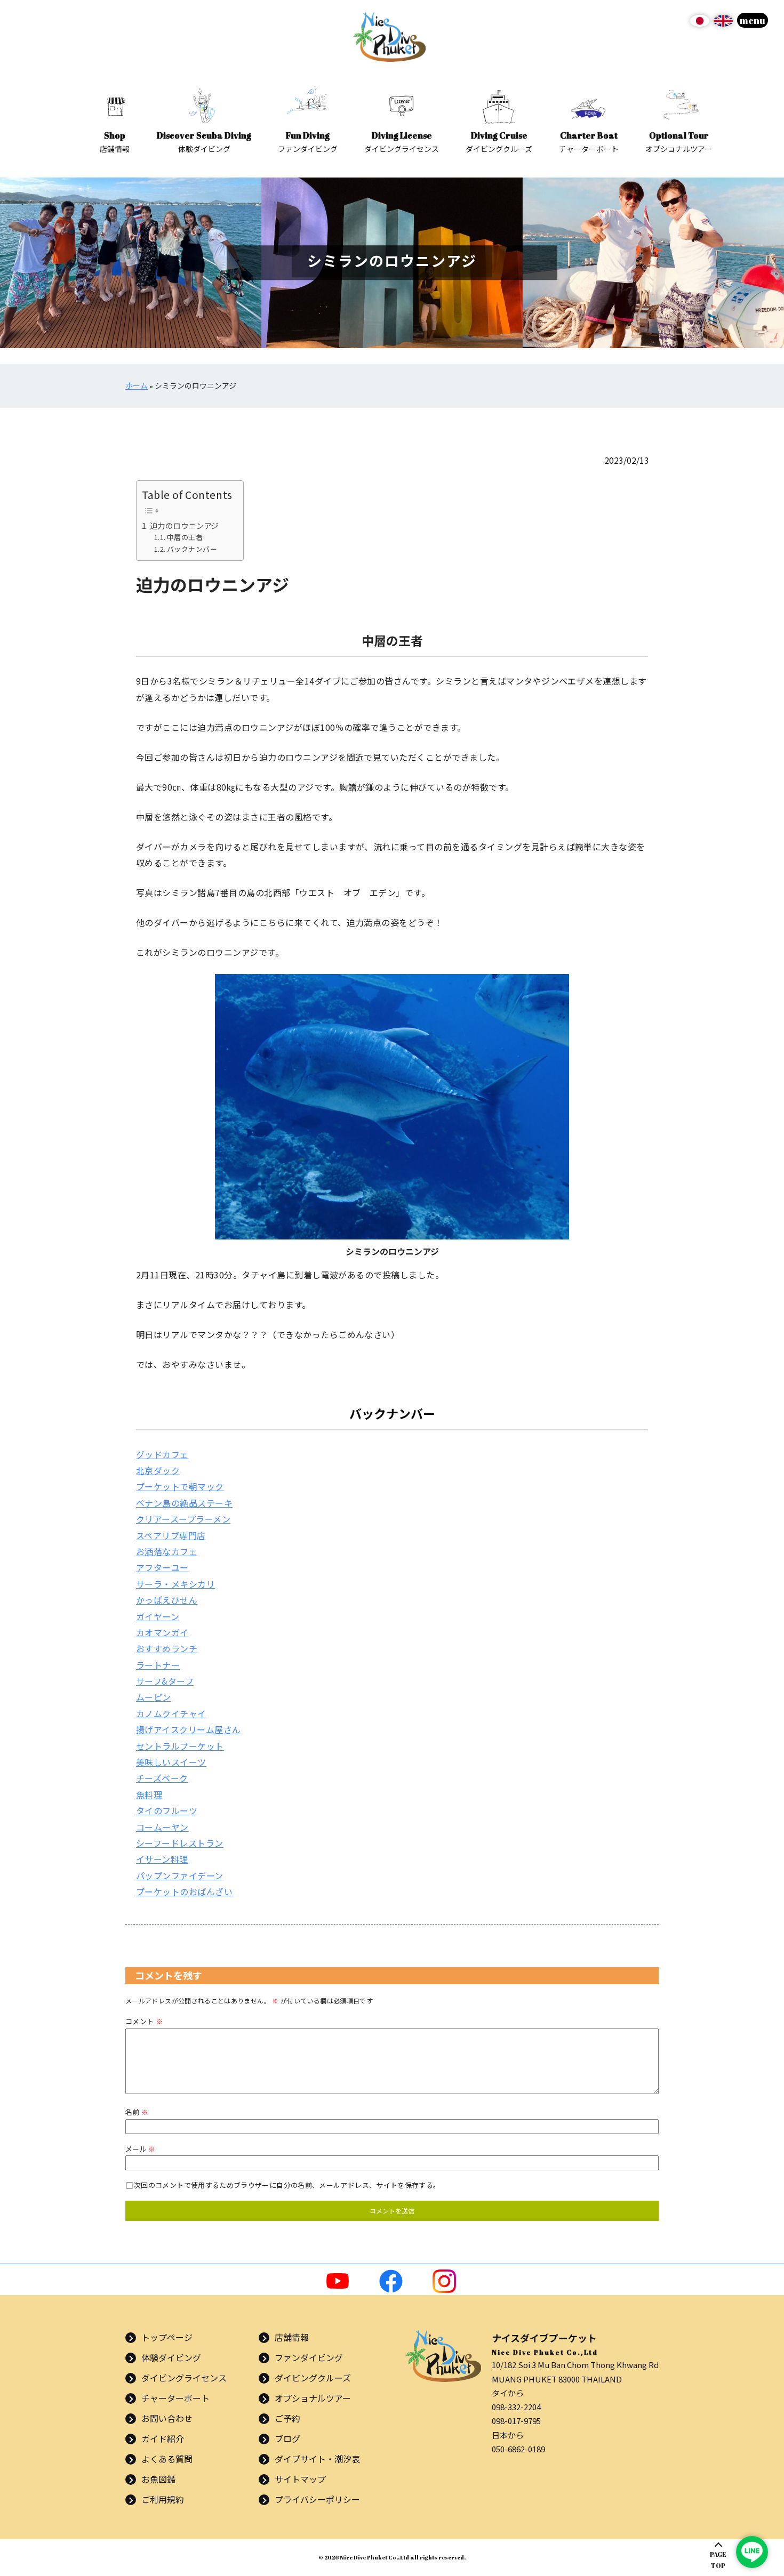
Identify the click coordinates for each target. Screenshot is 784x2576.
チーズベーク (162, 1778)
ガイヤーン (158, 1616)
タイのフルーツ (167, 1810)
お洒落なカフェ (167, 1551)
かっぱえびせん (167, 1600)
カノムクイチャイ (171, 1713)
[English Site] (723, 25)
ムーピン (154, 1697)
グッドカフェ (162, 1454)
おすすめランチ (167, 1648)
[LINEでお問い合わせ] (752, 2552)
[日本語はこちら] (700, 25)
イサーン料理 (162, 1859)
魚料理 (149, 1794)
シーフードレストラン (180, 1843)
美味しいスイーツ (171, 1762)
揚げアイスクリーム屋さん (189, 1729)
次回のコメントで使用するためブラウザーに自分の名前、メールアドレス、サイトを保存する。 (287, 2185)
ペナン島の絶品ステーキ (184, 1503)
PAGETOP (718, 2560)
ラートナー (158, 1665)
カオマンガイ (162, 1632)
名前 (137, 2112)
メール (141, 2149)
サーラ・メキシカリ (175, 1584)
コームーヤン (162, 1827)
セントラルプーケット (180, 1746)
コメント (144, 2021)
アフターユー (162, 1567)
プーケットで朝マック (180, 1486)
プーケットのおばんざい (184, 1891)
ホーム (137, 386)
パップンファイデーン (180, 1875)
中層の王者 (185, 537)
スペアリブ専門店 (171, 1535)
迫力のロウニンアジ (184, 525)
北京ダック (158, 1470)
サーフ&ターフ (165, 1681)
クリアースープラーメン (183, 1519)
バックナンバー (192, 549)
